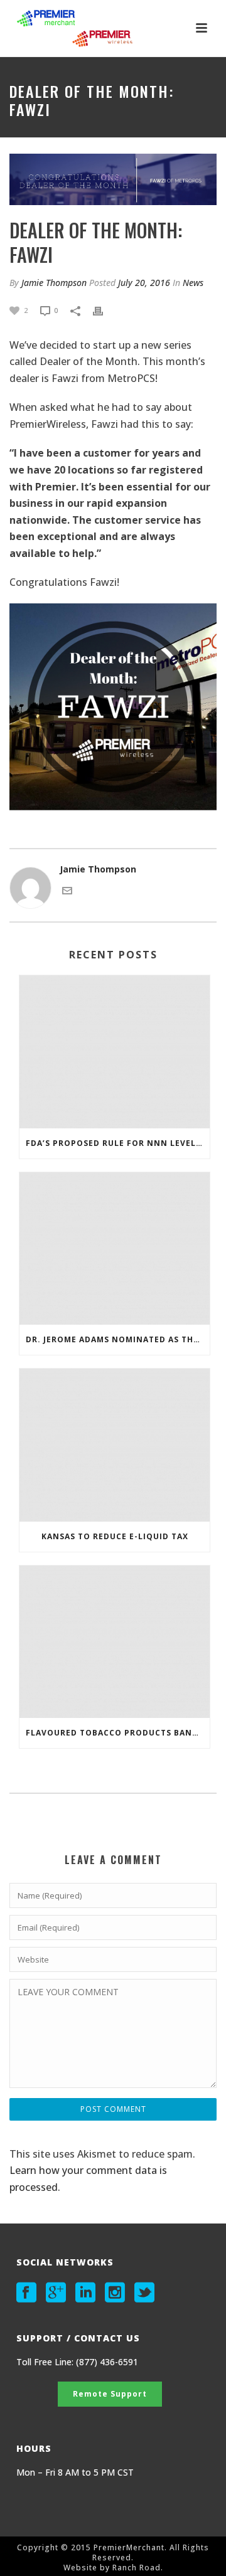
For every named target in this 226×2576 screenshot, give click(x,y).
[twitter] (144, 2292)
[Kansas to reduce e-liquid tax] (115, 1445)
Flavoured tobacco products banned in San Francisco (118, 1733)
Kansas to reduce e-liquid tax (115, 1536)
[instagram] (115, 2292)
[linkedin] (85, 2292)
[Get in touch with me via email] (67, 890)
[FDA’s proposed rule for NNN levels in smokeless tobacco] (115, 1052)
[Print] (104, 310)
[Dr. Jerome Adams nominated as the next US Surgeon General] (115, 1249)
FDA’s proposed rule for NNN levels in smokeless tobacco (118, 1143)
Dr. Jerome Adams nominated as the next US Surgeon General (118, 1339)
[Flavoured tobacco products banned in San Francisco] (115, 1642)
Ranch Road (137, 2568)
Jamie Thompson (54, 283)
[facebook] (26, 2292)
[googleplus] (56, 2292)
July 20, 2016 (144, 283)
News (193, 283)
